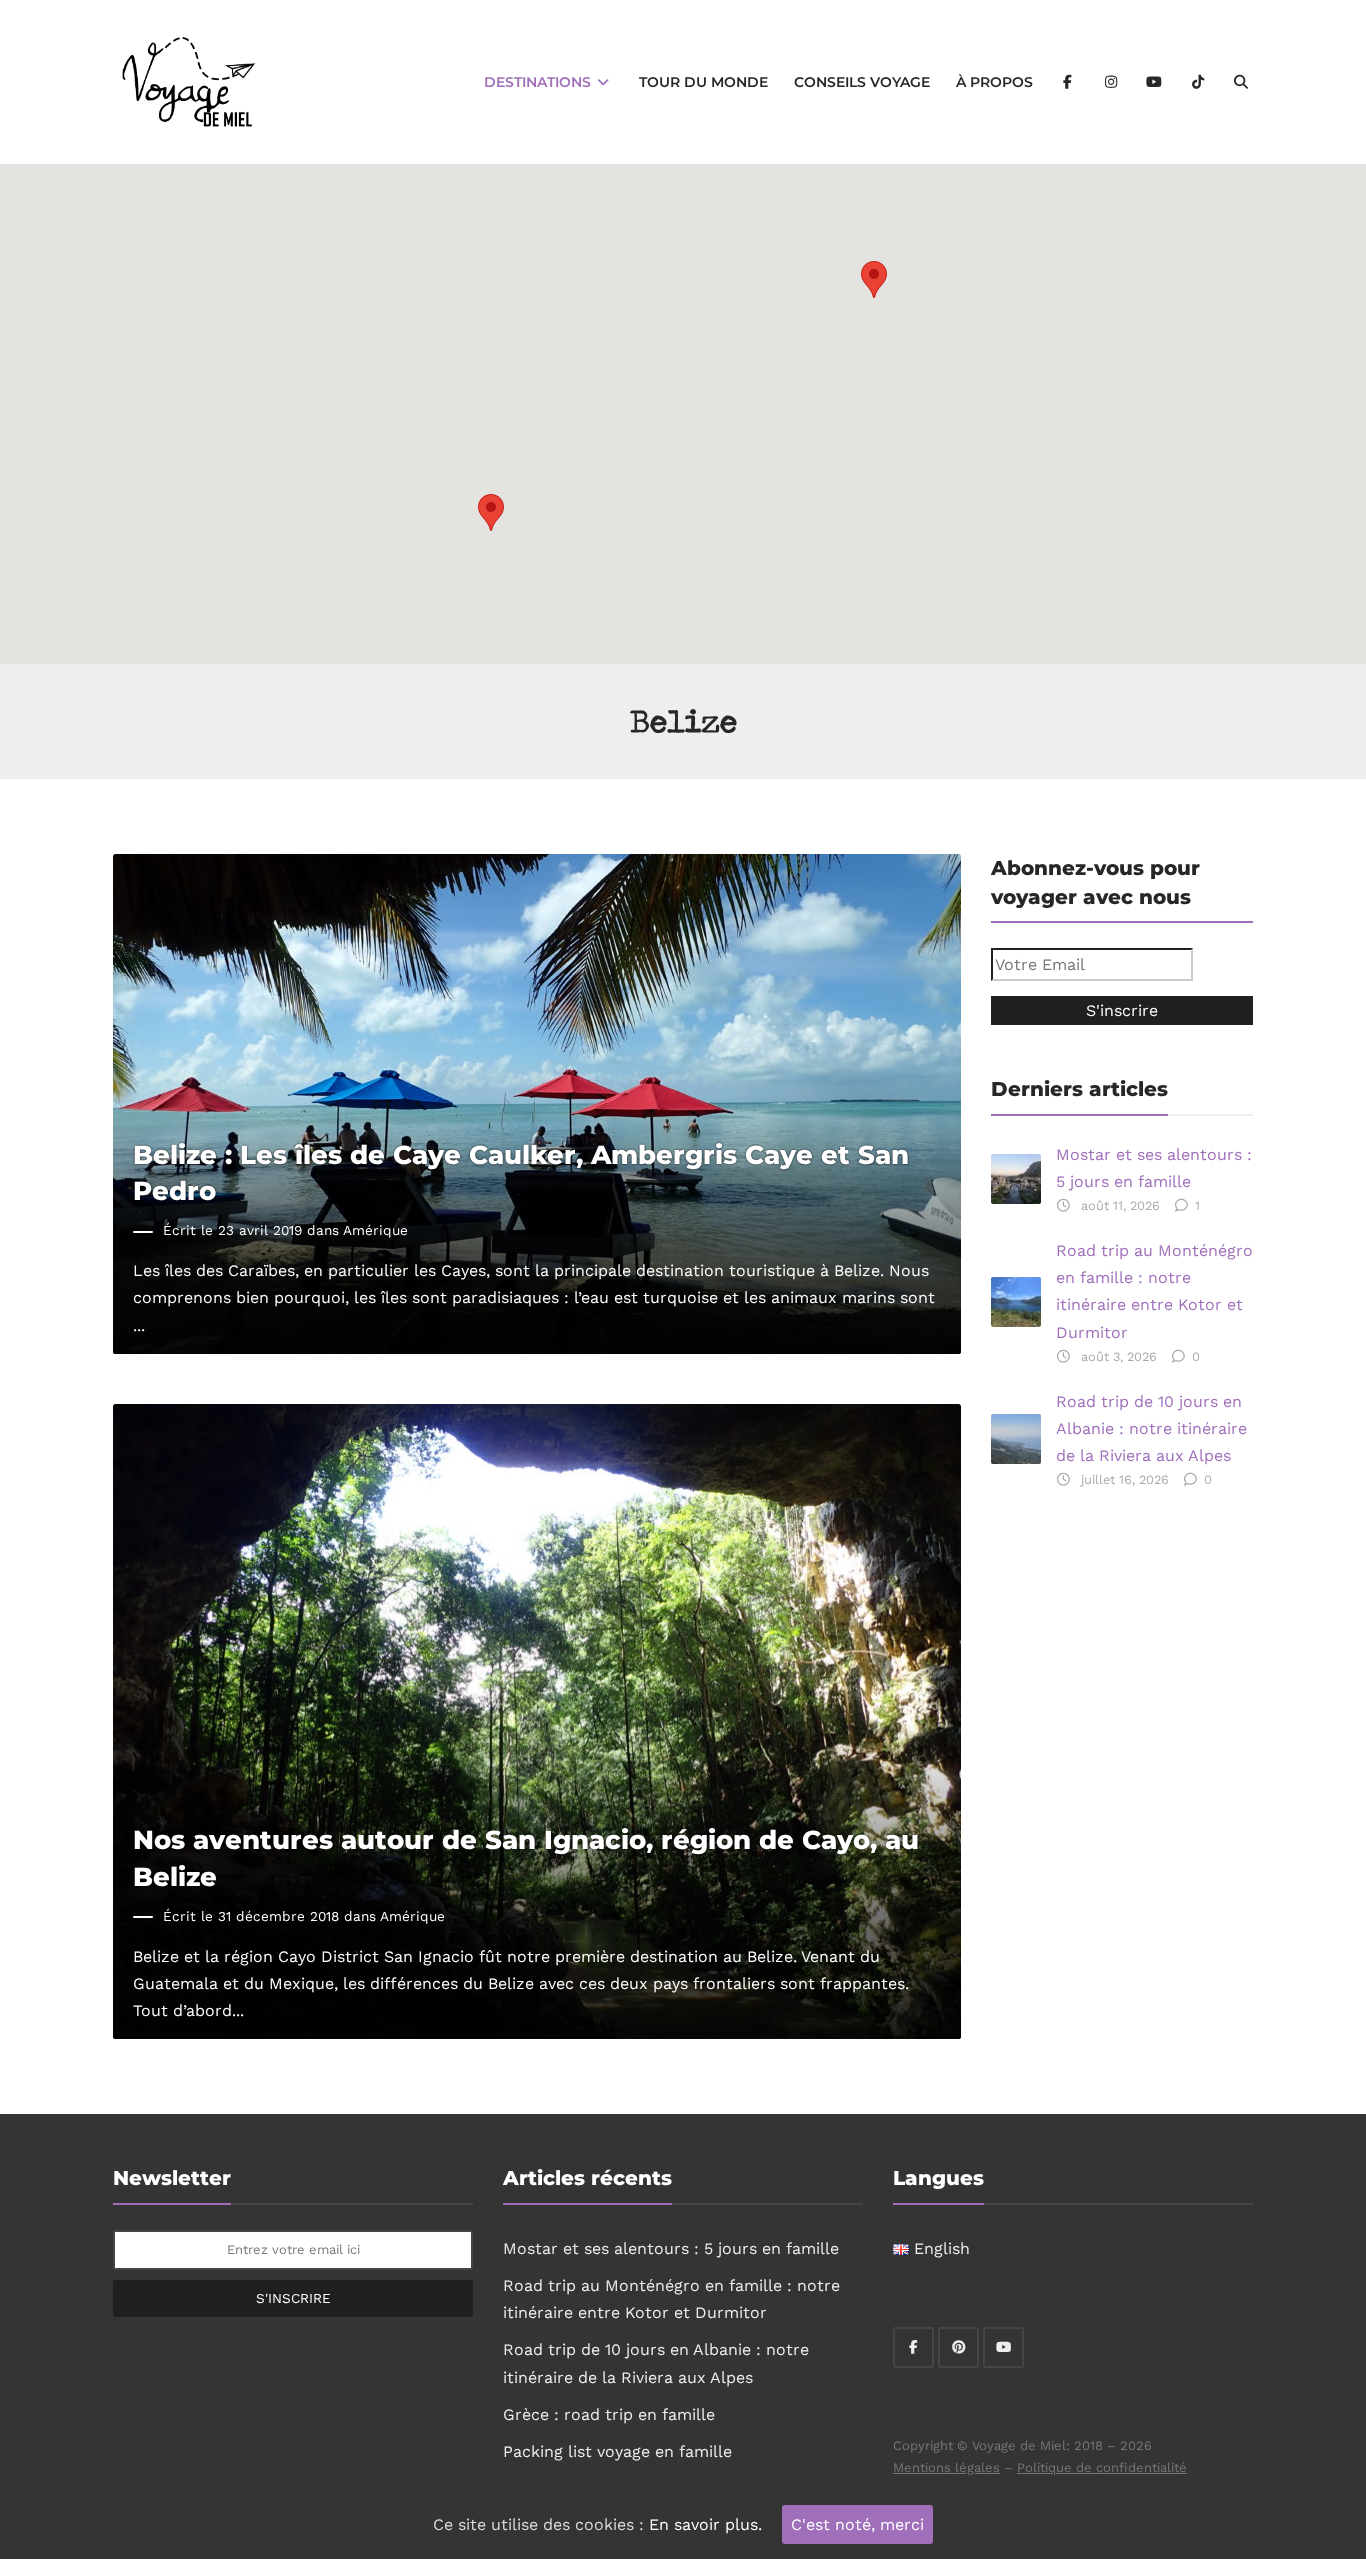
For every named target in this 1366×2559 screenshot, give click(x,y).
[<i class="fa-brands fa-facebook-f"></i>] (1068, 82)
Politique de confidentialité (1102, 2467)
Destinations (539, 82)
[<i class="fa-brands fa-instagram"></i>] (1111, 82)
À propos (994, 82)
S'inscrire (293, 2298)
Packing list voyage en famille (617, 2451)
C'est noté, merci (857, 2524)
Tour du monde (703, 82)
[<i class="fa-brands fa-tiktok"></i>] (1198, 82)
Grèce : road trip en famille (609, 2414)
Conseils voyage (862, 82)
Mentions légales (946, 2467)
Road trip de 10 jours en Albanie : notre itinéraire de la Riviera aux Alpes (1151, 1428)
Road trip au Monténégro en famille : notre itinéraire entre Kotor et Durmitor (1154, 1291)
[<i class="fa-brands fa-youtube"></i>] (1155, 82)
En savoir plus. (705, 2524)
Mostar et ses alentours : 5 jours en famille (1154, 1168)
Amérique (375, 1230)
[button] (874, 279)
